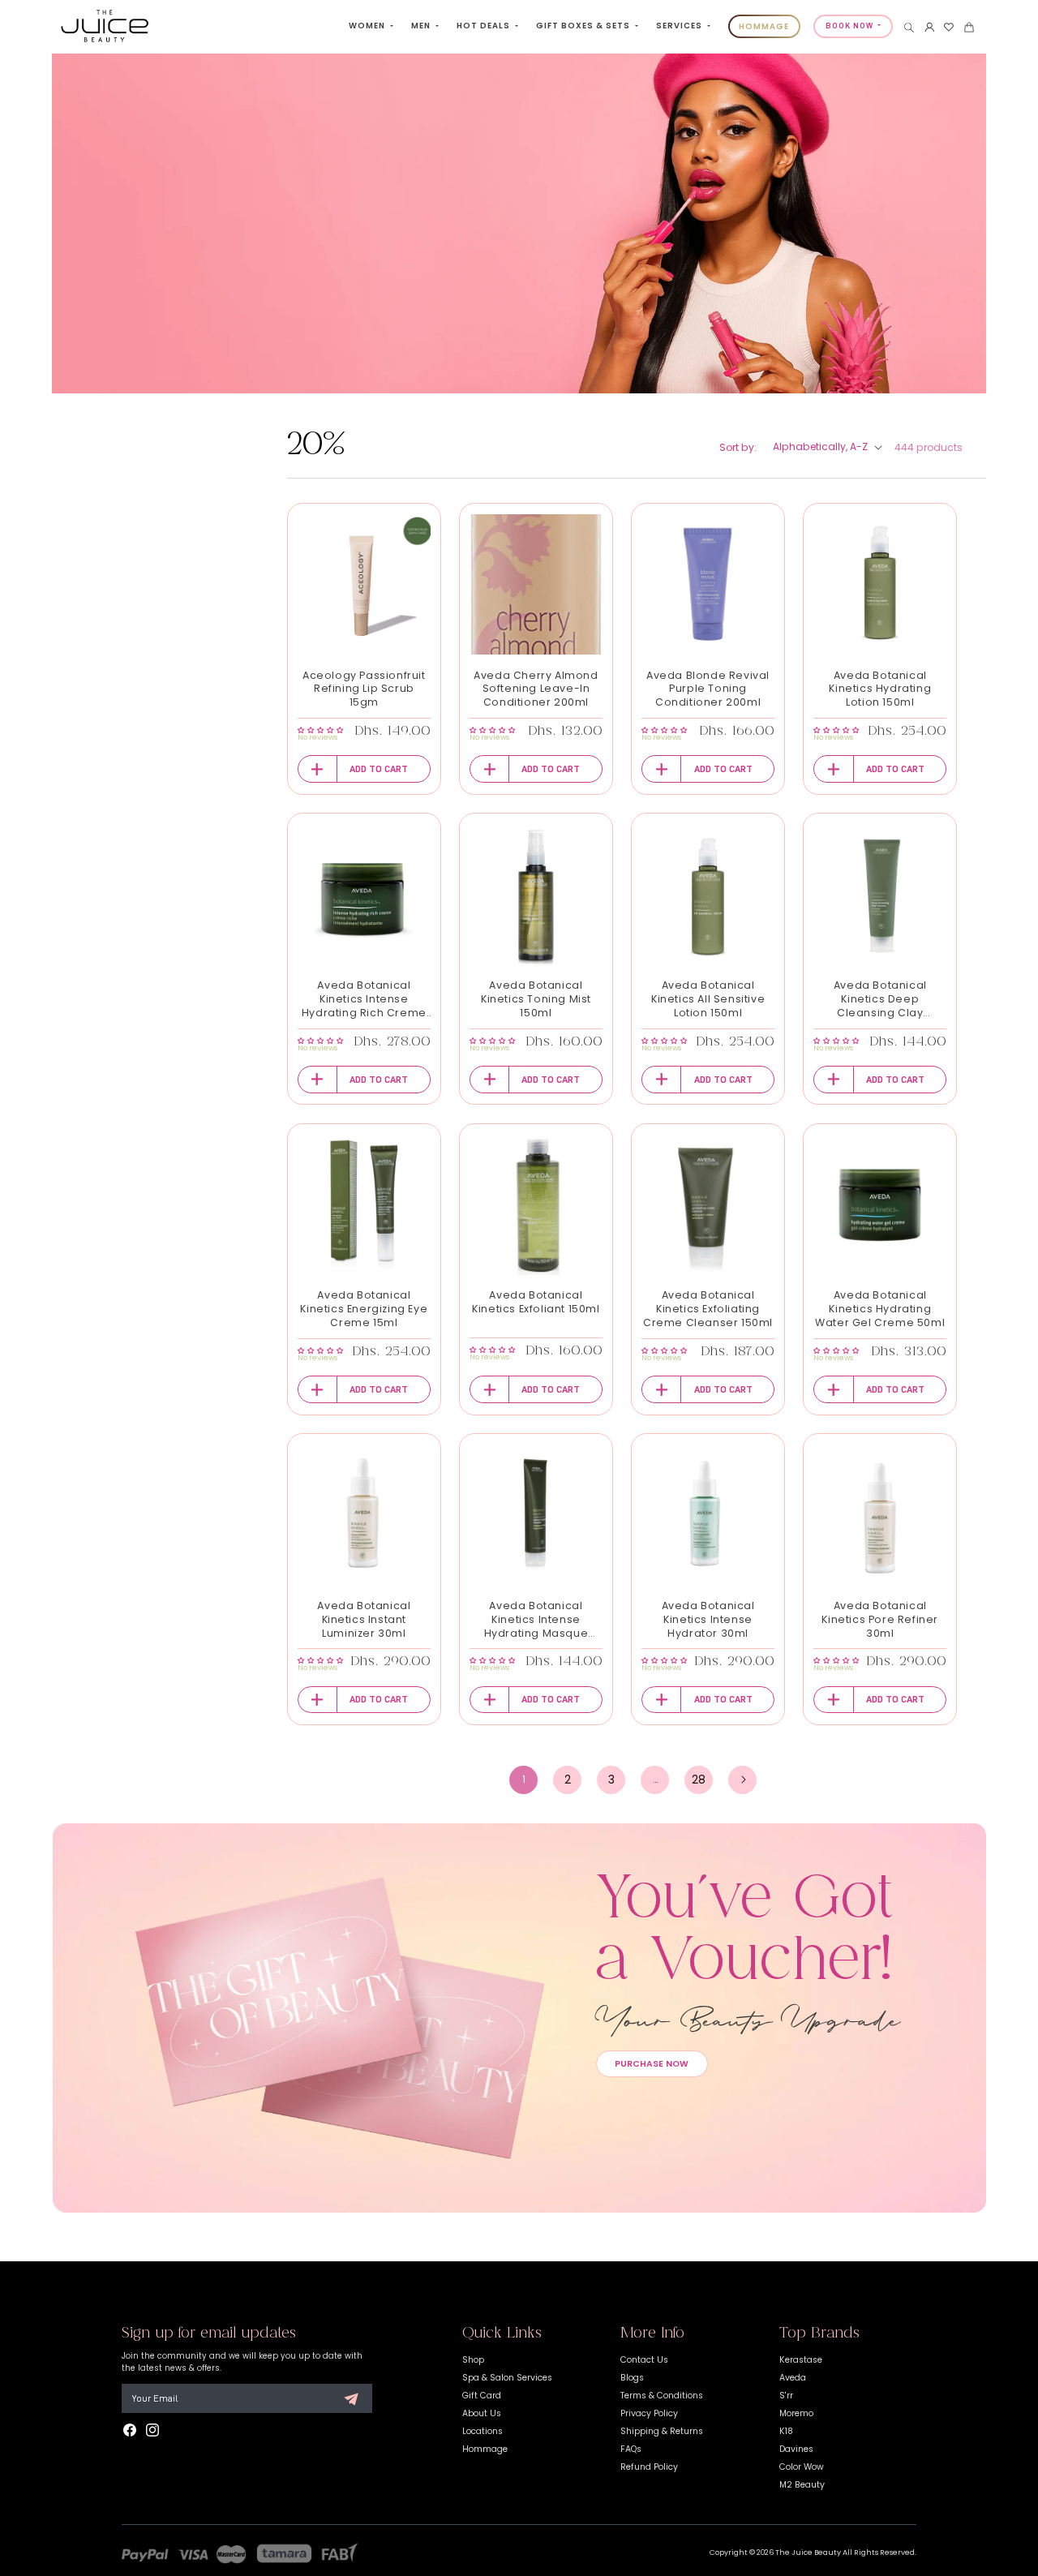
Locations (483, 2431)
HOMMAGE (764, 26)
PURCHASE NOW (652, 2064)
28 (699, 1780)
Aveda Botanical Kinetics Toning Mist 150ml (536, 999)
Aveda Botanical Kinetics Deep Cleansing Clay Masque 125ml (880, 1000)
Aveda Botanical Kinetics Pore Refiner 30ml (880, 1620)
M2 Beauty (802, 2485)
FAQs (631, 2449)
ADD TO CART (379, 769)
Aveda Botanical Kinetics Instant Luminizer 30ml (364, 1620)
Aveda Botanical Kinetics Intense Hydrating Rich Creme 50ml (364, 1000)
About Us (482, 2413)
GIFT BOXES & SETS (584, 26)
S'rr (786, 2396)
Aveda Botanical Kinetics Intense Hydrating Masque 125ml (536, 1620)
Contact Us (644, 2360)
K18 (786, 2431)
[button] (909, 28)
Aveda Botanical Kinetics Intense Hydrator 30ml (708, 1620)
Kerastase (801, 2360)
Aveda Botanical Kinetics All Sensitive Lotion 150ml (708, 999)
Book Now (851, 26)
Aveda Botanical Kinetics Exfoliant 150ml (536, 1302)
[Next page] (742, 1780)
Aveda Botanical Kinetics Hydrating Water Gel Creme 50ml (880, 1309)
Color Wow (802, 2467)
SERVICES (680, 26)
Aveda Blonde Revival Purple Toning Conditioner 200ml (708, 689)
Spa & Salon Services (507, 2378)
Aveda (793, 2378)
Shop (473, 2360)
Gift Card (482, 2396)
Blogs (632, 2378)
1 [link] (524, 1779)
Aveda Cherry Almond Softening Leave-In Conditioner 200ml (536, 689)
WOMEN (368, 26)
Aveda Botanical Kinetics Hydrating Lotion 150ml (880, 689)
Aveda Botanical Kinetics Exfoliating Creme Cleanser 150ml (708, 1309)
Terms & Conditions (662, 2396)
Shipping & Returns (662, 2431)
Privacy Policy (649, 2413)
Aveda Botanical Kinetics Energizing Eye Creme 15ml (364, 1309)
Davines (796, 2449)
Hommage (485, 2449)
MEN (422, 26)
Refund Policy (649, 2467)
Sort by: (738, 447)
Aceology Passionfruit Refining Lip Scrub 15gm (364, 689)
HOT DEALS (485, 26)
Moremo (796, 2413)
